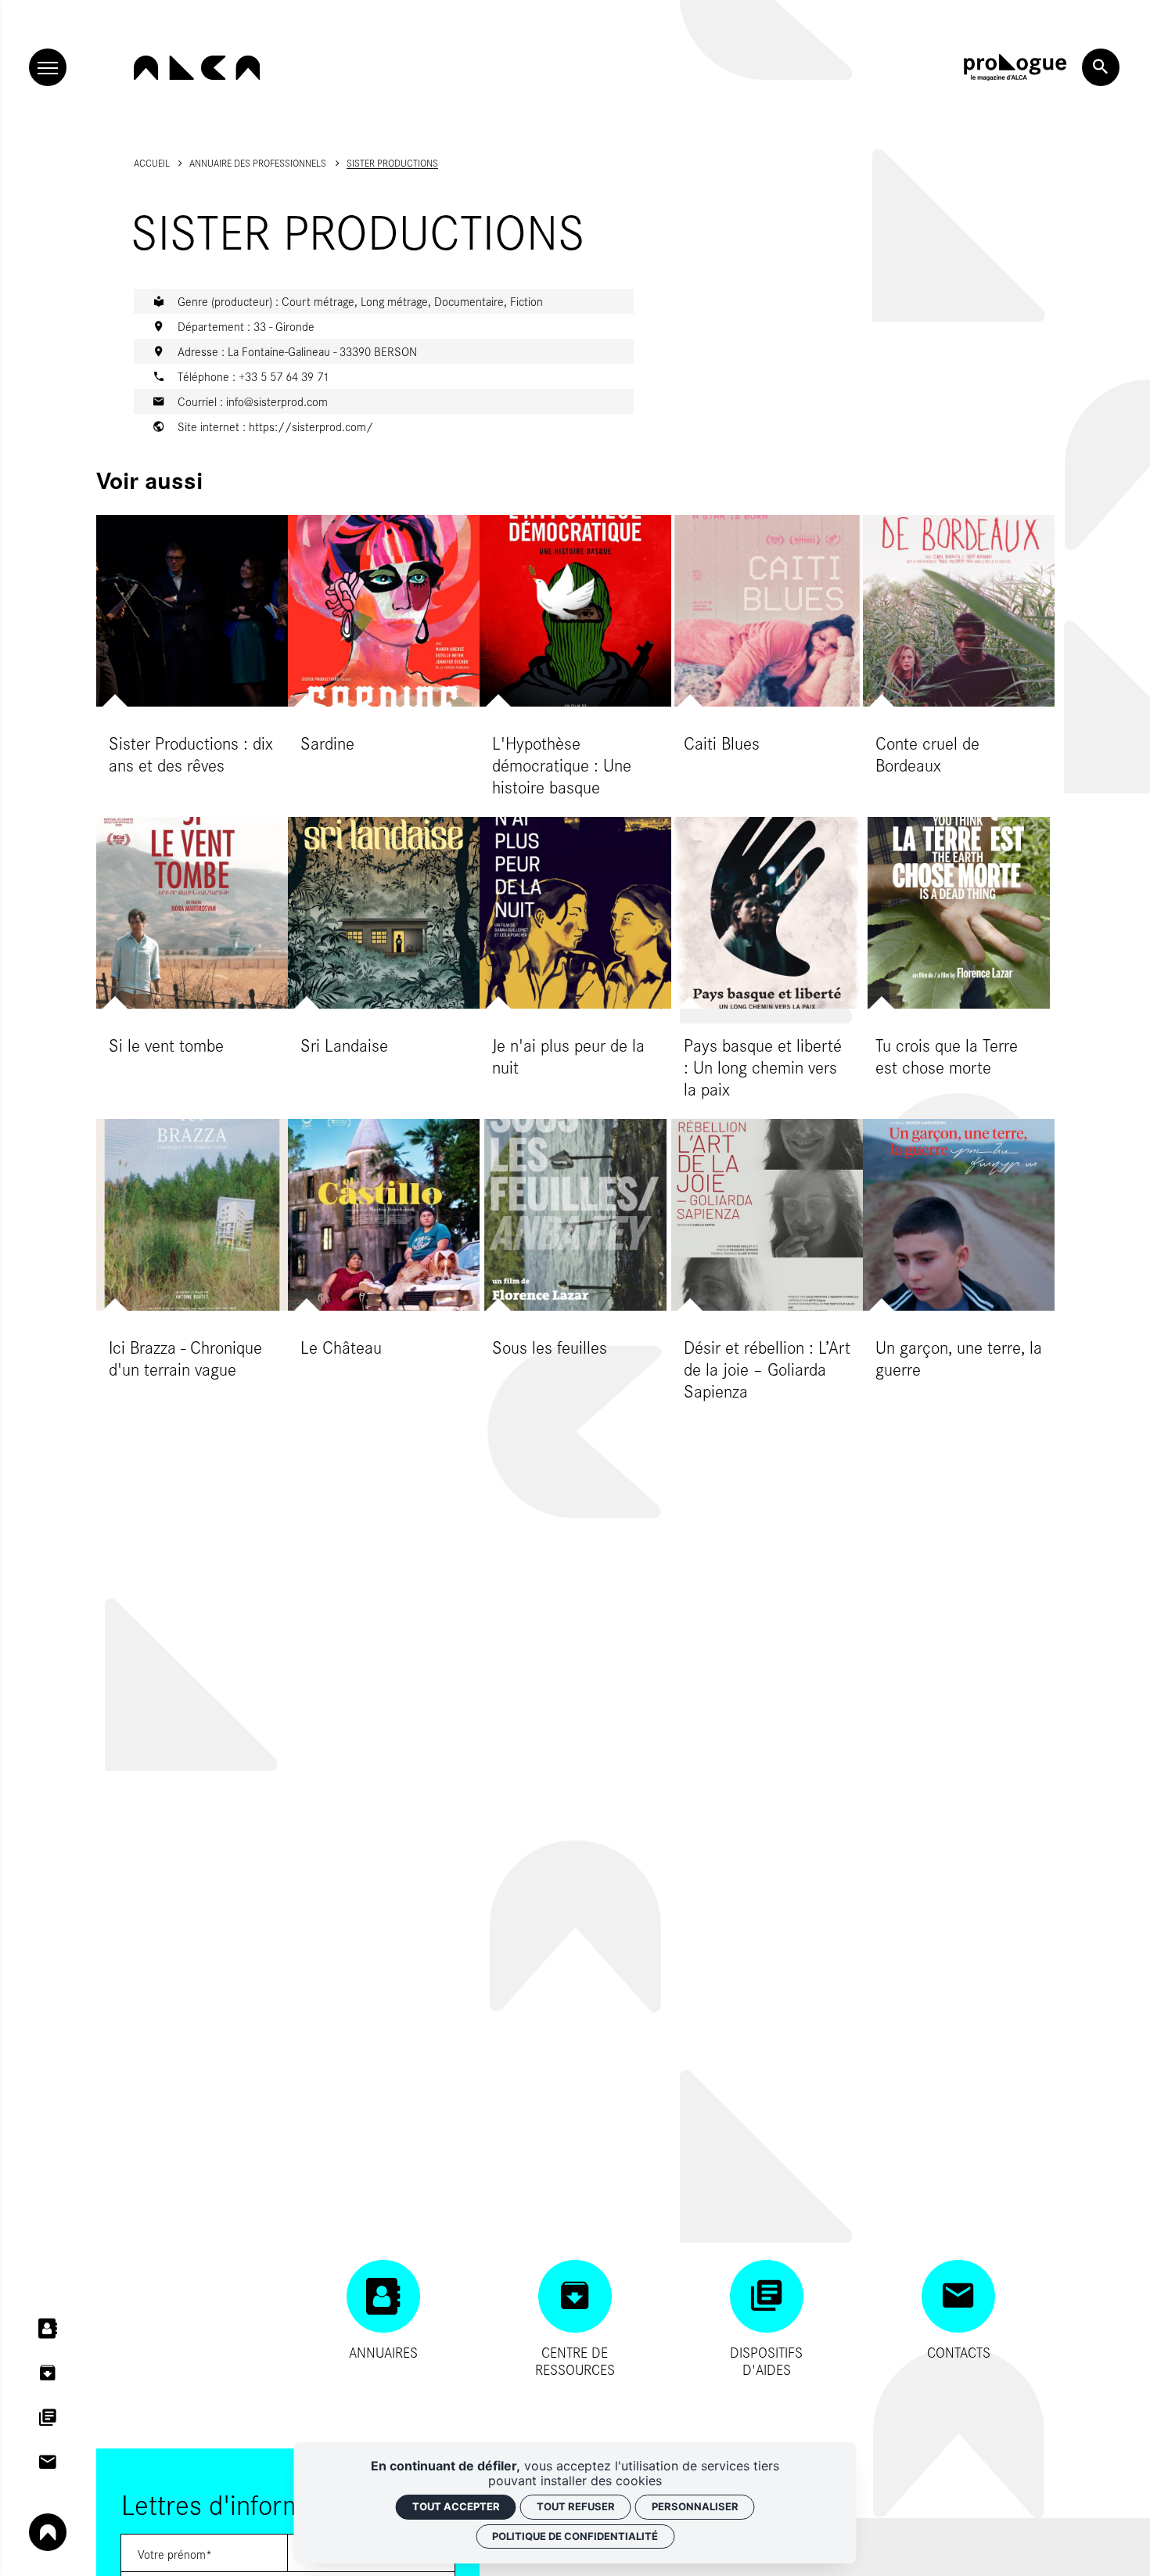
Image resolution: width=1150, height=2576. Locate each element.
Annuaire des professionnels (258, 163)
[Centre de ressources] (48, 2373)
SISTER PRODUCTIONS (392, 163)
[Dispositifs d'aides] (48, 2418)
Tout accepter (456, 2506)
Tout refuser (576, 2506)
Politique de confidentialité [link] (575, 2536)
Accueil (152, 163)
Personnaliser (695, 2506)
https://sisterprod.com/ (311, 426)
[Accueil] (197, 68)
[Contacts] (48, 2463)
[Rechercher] (1101, 67)
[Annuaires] (48, 2330)
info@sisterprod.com (277, 401)
